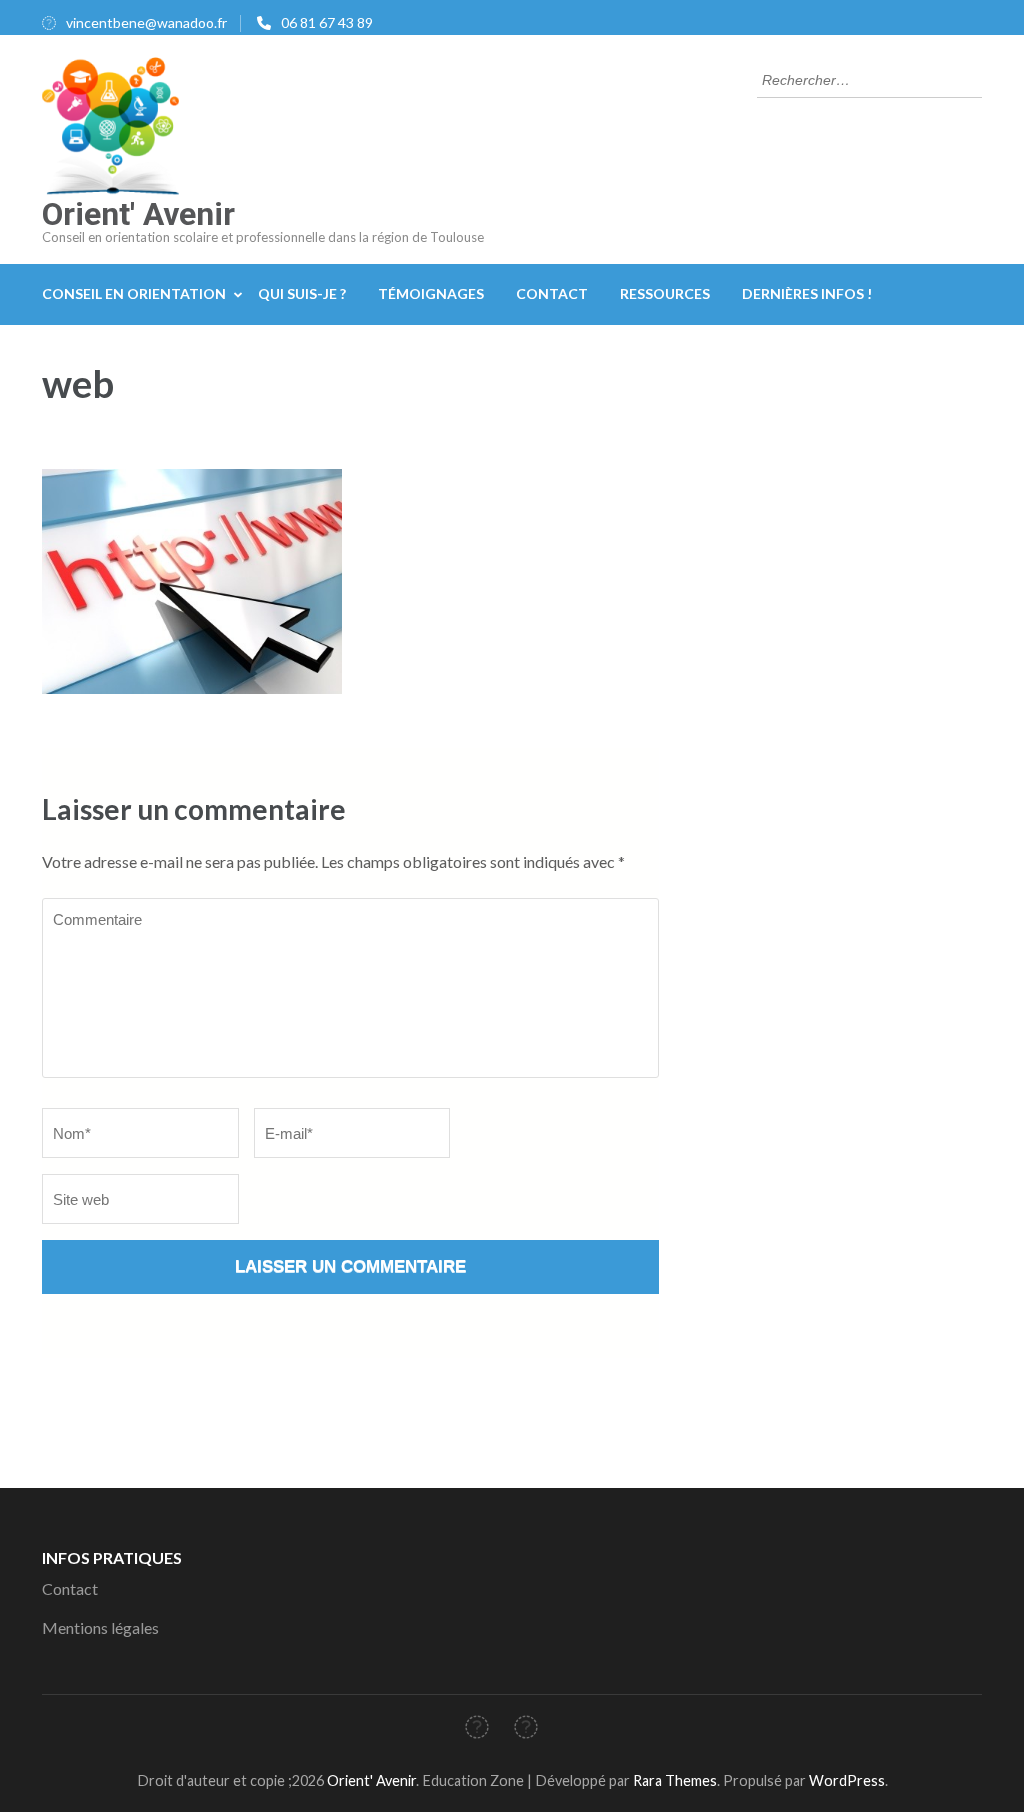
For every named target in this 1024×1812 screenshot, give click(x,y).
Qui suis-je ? (302, 293)
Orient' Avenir (138, 214)
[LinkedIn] (526, 1730)
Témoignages (431, 293)
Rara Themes (675, 1780)
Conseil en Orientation (134, 293)
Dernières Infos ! (807, 293)
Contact (552, 293)
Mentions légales (100, 1627)
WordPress (847, 1780)
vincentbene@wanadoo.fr (146, 22)
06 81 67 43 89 (327, 22)
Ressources (665, 293)
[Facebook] (477, 1730)
